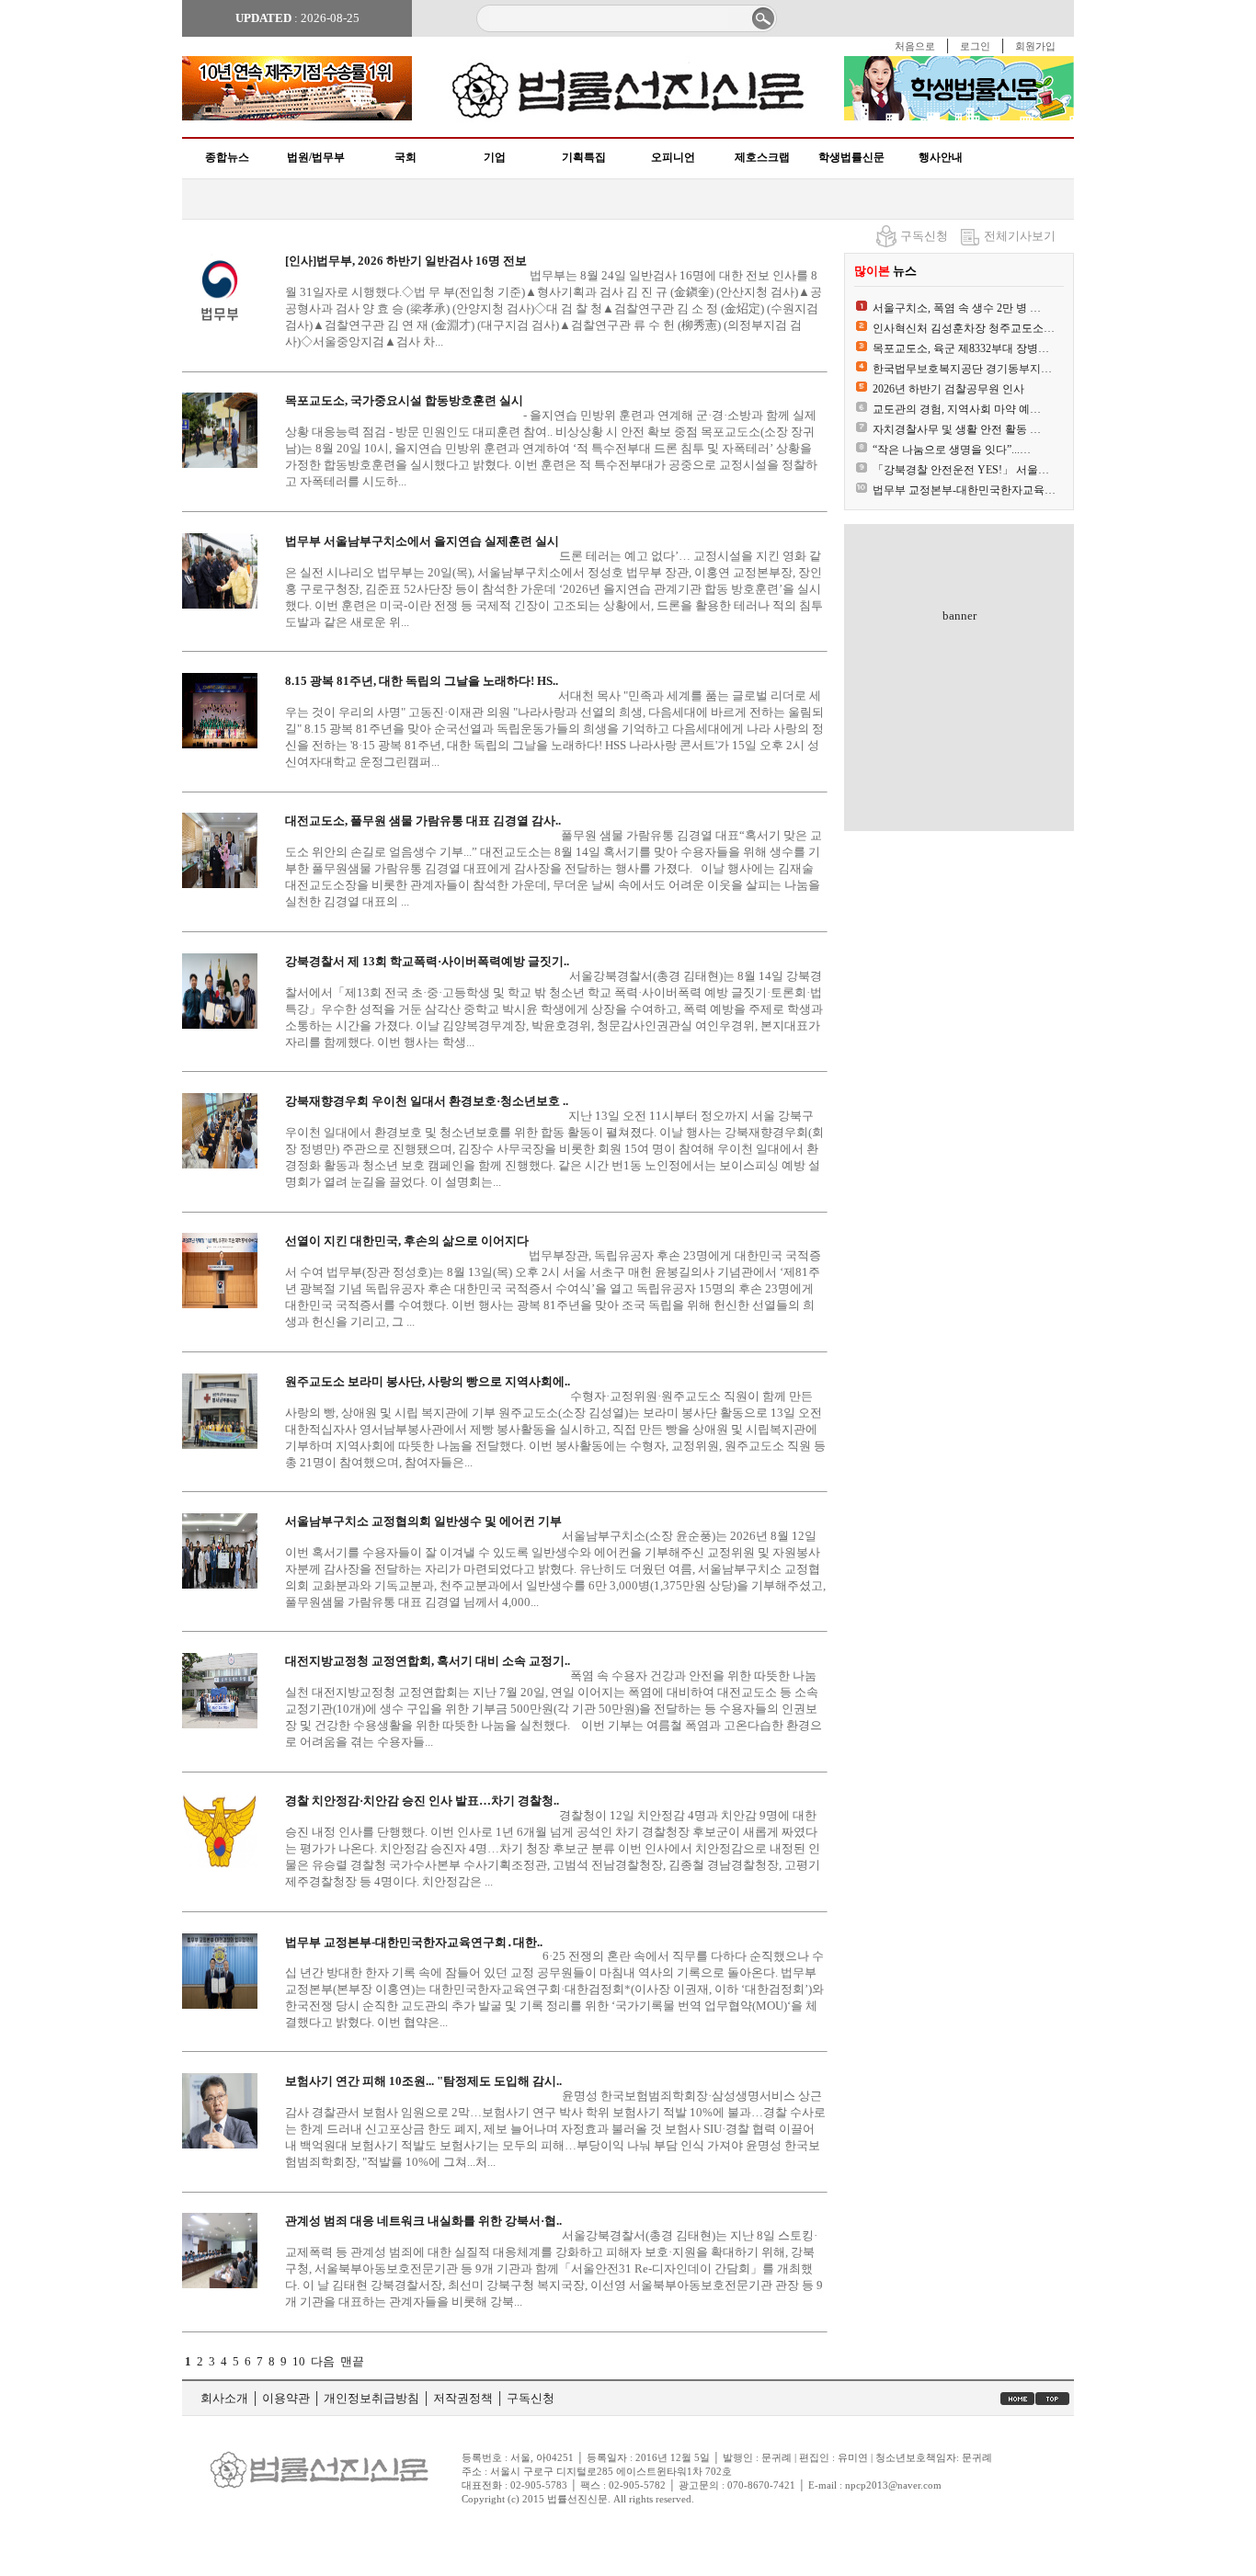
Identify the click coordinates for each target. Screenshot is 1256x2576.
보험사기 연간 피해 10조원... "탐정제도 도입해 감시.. (423, 2081)
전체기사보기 (1020, 236)
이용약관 (286, 2398)
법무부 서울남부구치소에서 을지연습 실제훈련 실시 (422, 541)
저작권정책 (463, 2398)
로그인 (975, 46)
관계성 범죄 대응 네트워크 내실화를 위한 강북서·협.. (423, 2221)
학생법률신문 (851, 157)
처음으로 (915, 46)
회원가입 (1035, 46)
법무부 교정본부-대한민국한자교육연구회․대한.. (414, 1942)
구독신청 (924, 236)
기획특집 (584, 157)
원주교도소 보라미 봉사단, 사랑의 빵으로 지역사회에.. (428, 1381)
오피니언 (673, 157)
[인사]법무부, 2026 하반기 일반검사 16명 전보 (406, 261)
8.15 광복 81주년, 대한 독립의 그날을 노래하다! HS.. (422, 681)
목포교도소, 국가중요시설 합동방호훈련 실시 (404, 400)
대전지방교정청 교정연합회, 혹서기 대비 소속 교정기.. (428, 1661)
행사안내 (941, 157)
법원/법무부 (316, 157)
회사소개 (224, 2398)
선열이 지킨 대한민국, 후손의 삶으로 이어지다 (407, 1241)
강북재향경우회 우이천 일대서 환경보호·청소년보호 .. (427, 1101)
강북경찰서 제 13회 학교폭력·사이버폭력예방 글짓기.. (427, 961)
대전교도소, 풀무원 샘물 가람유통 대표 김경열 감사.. (423, 821)
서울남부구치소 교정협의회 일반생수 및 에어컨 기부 (423, 1521)
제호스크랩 (762, 157)
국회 (405, 157)
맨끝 (352, 2361)
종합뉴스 (227, 157)
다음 (323, 2361)
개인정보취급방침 (371, 2398)
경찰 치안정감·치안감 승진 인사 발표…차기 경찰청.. (422, 1801)
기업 (495, 157)
